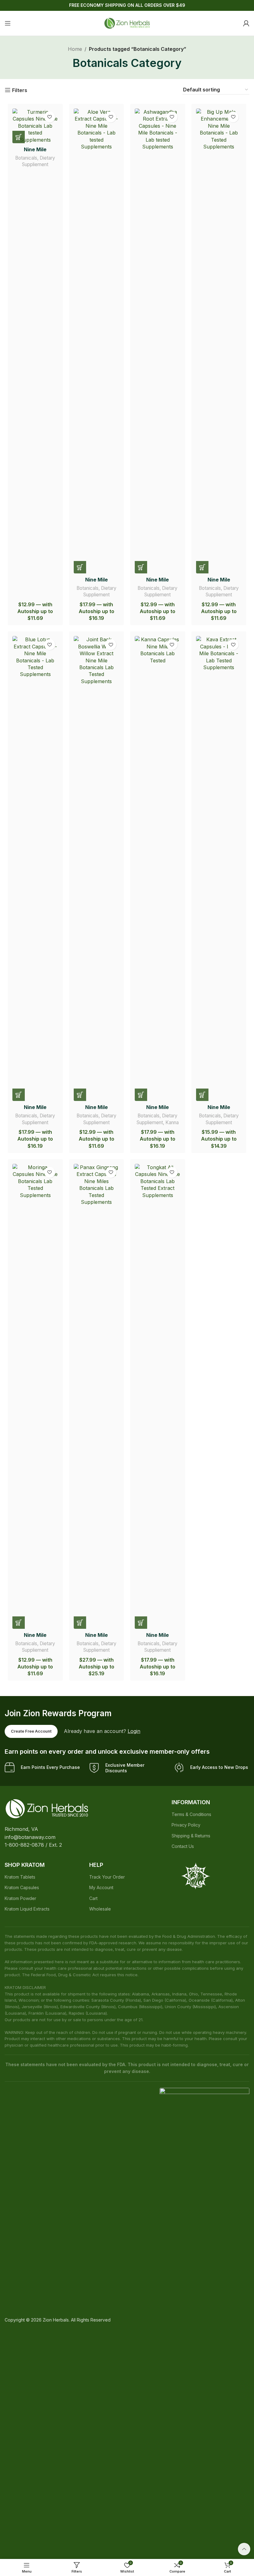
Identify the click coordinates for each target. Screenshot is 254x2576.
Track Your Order (107, 1877)
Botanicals (26, 158)
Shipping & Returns (191, 1836)
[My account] (246, 23)
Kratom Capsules (22, 1887)
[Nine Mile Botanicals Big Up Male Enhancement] (219, 341)
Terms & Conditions (191, 1814)
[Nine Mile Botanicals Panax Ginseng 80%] (97, 1396)
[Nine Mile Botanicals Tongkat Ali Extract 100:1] (158, 1396)
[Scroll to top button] (244, 2549)
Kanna (172, 1122)
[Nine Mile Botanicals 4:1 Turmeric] (35, 126)
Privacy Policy (186, 1825)
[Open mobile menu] (8, 23)
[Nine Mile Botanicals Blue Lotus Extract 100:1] (35, 868)
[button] (19, 137)
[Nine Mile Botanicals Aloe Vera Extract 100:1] (97, 341)
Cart (93, 1898)
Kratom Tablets (20, 1877)
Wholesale (100, 1909)
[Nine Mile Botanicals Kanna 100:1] (158, 868)
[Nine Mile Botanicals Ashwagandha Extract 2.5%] (158, 341)
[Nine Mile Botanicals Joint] (97, 868)
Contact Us (183, 1846)
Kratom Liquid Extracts (27, 1909)
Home (75, 49)
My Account (101, 1887)
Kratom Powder (20, 1898)
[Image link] (47, 1808)
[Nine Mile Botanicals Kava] (219, 868)
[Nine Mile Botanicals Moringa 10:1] (35, 1396)
